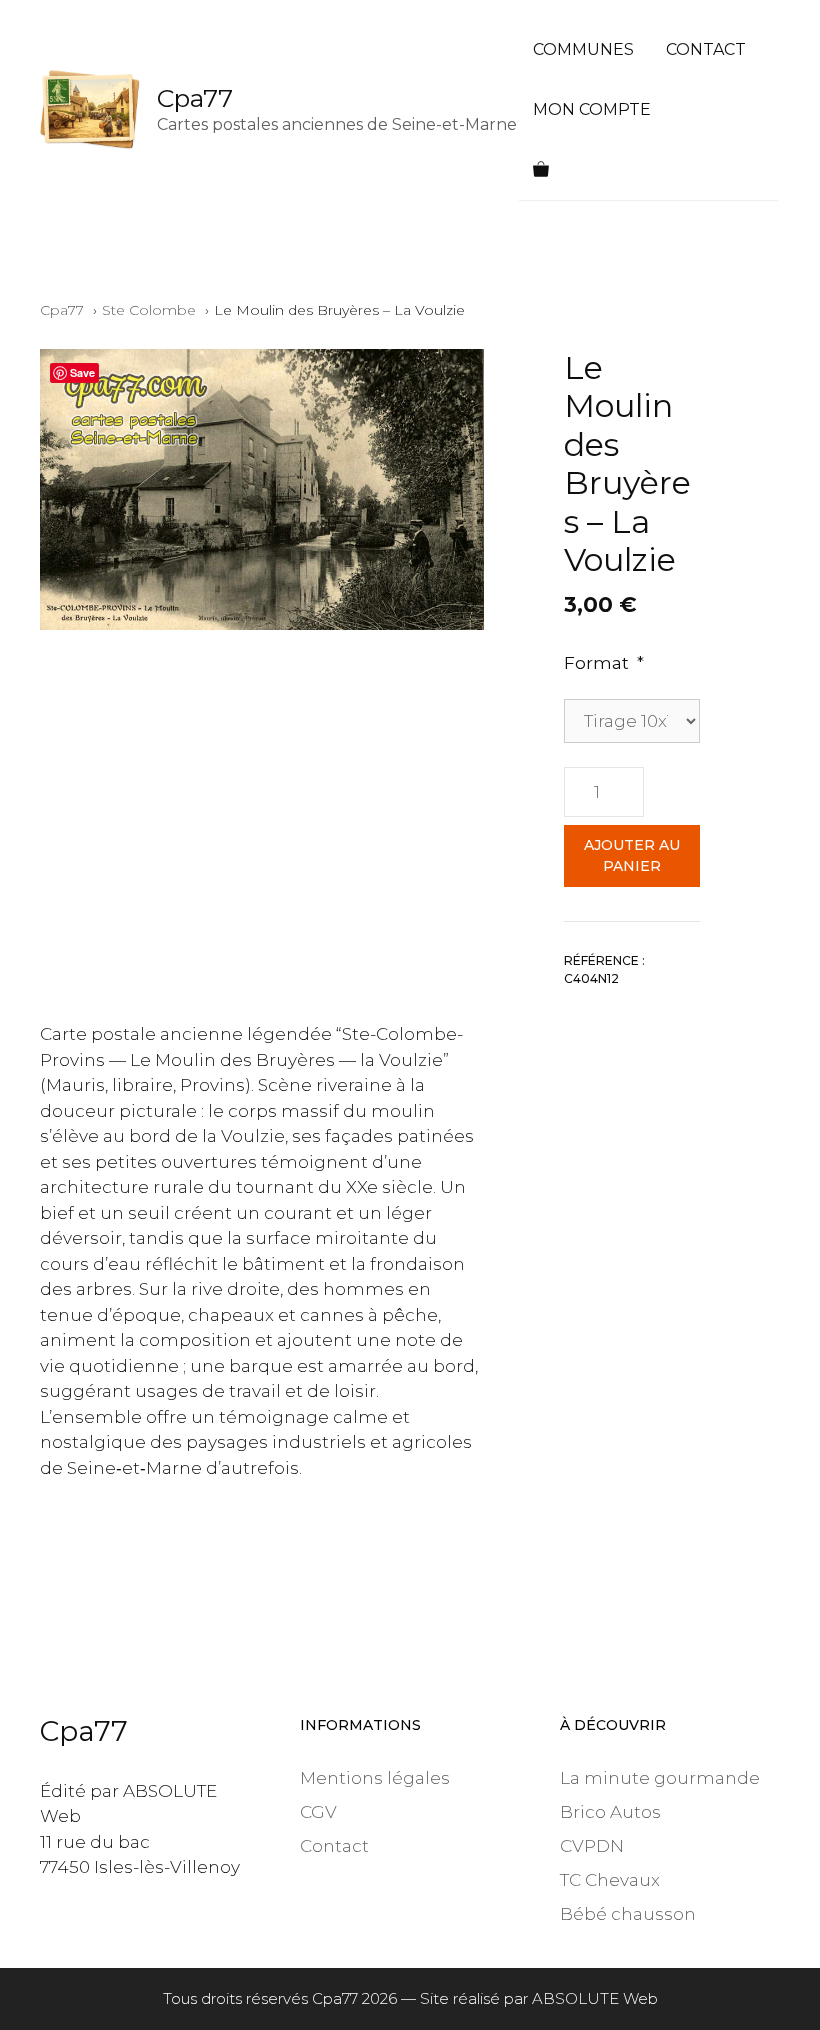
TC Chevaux (610, 1880)
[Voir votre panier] (541, 170)
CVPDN (592, 1846)
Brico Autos (610, 1812)
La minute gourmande (660, 1778)
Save (82, 372)
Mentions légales (375, 1778)
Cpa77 (195, 98)
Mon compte (592, 109)
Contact (706, 49)
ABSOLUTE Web (595, 1998)
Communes (583, 49)
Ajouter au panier (632, 855)
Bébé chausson (628, 1914)
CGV (318, 1812)
